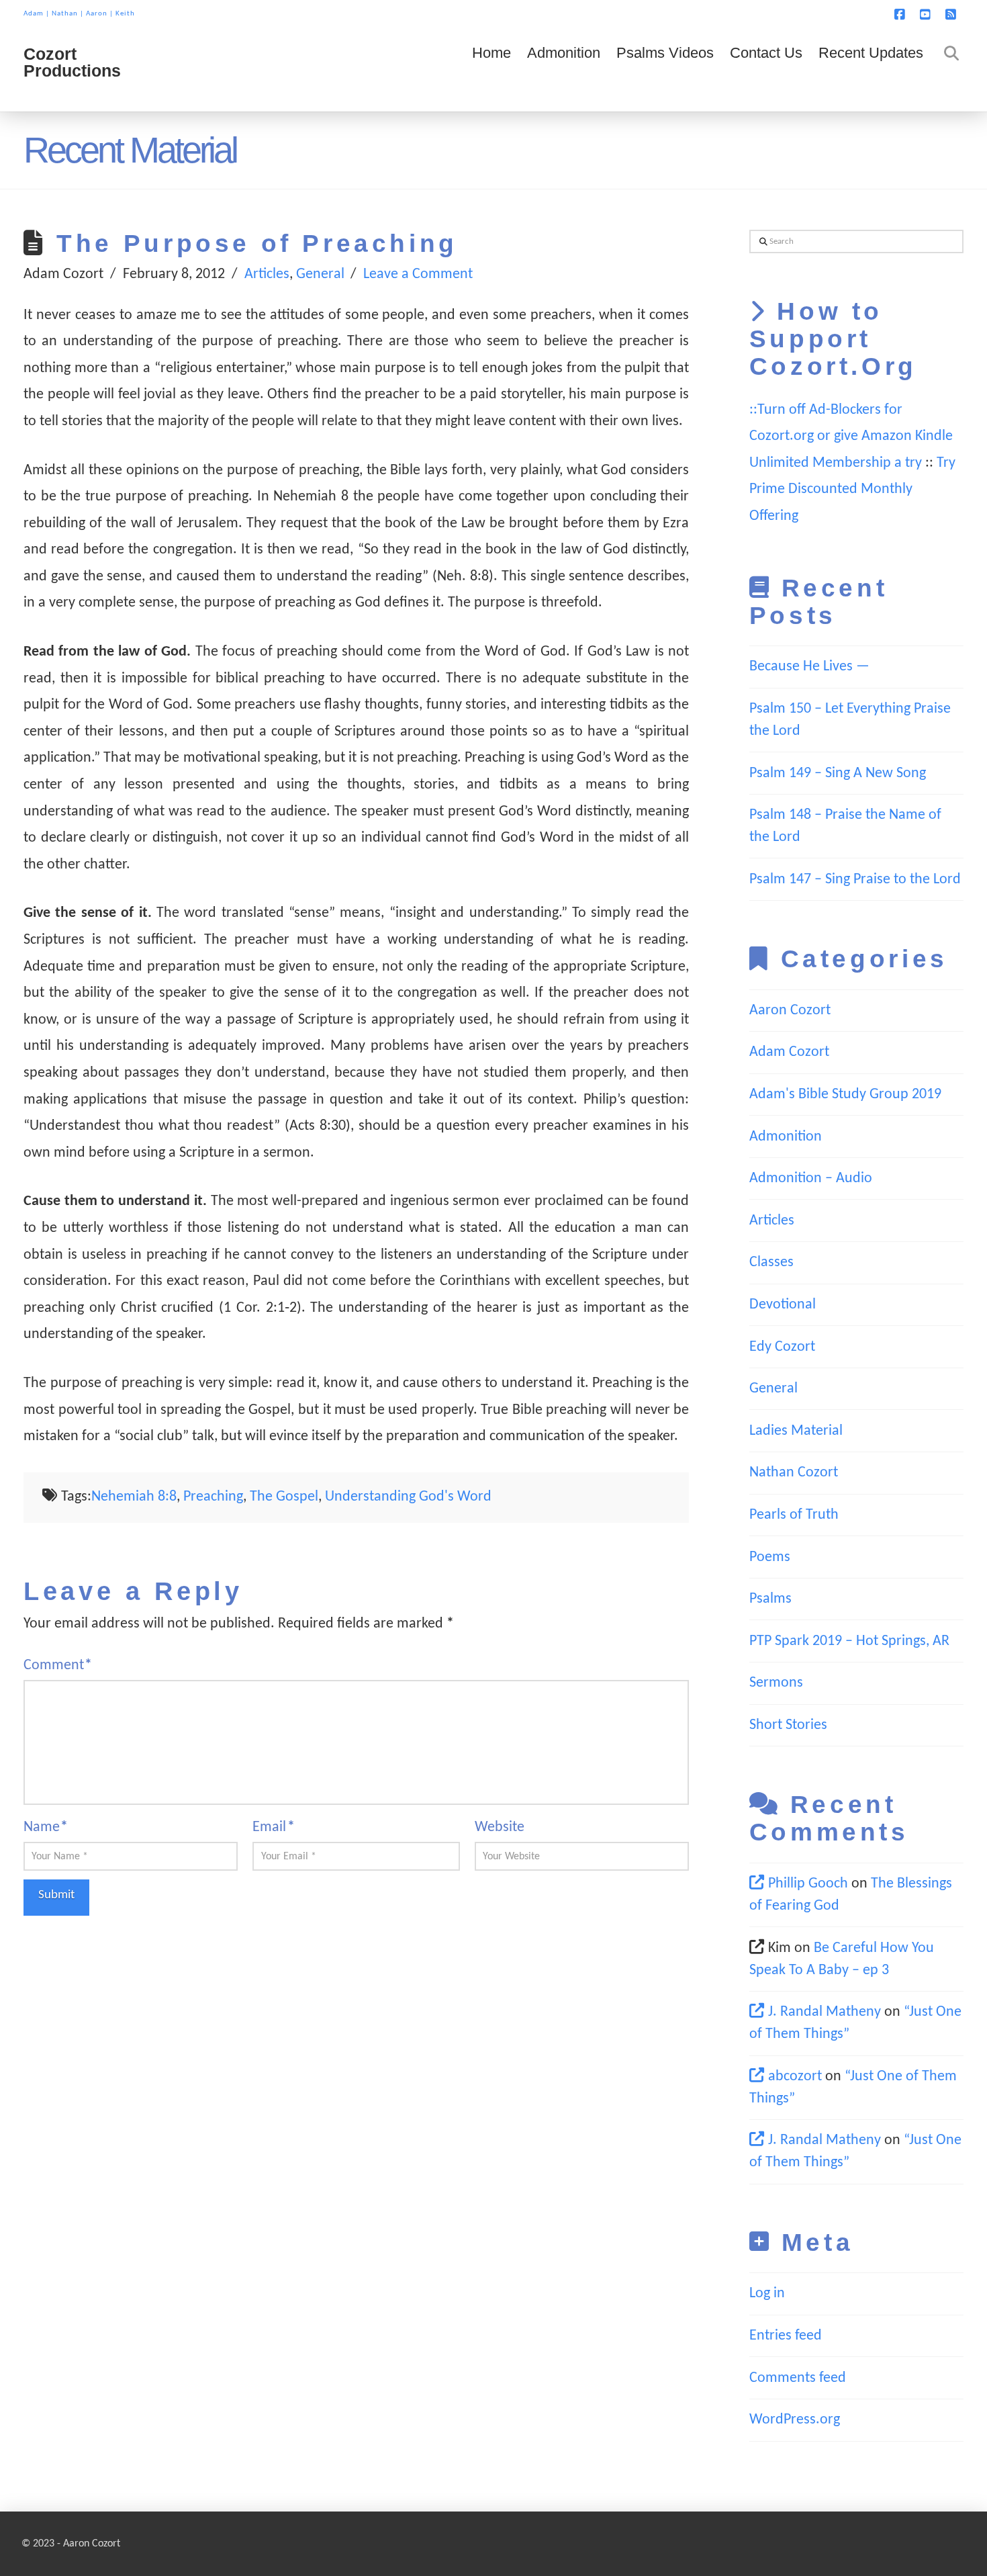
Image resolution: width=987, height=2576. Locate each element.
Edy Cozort (782, 1347)
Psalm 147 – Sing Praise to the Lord (855, 880)
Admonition (786, 1137)
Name (46, 1827)
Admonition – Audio (811, 1179)
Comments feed (798, 2378)
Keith (125, 14)
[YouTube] (927, 15)
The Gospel (284, 1497)
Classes (771, 1262)
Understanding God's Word (408, 1497)
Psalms (770, 1599)
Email (273, 1827)
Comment (58, 1665)
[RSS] (953, 15)
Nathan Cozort (794, 1473)
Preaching (213, 1497)
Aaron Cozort (790, 1011)
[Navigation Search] (947, 71)
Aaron (97, 14)
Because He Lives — (809, 667)
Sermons (776, 1683)
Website (500, 1827)
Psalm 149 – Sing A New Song (838, 773)
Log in (767, 2294)
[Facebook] (902, 15)
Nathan (65, 14)
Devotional (783, 1305)
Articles (267, 274)
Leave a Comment (418, 274)
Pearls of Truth (794, 1515)
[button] (974, 13)
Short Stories (788, 1725)
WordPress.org (795, 2420)
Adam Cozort (789, 1052)
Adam (34, 14)
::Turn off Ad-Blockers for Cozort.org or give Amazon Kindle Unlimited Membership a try (851, 437)
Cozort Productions (72, 62)
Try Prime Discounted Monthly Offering (852, 490)
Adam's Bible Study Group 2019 (845, 1095)
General (320, 274)
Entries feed (786, 2336)
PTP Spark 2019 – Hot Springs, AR (849, 1641)
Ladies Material (796, 1431)
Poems (770, 1557)
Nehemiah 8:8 (134, 1497)
